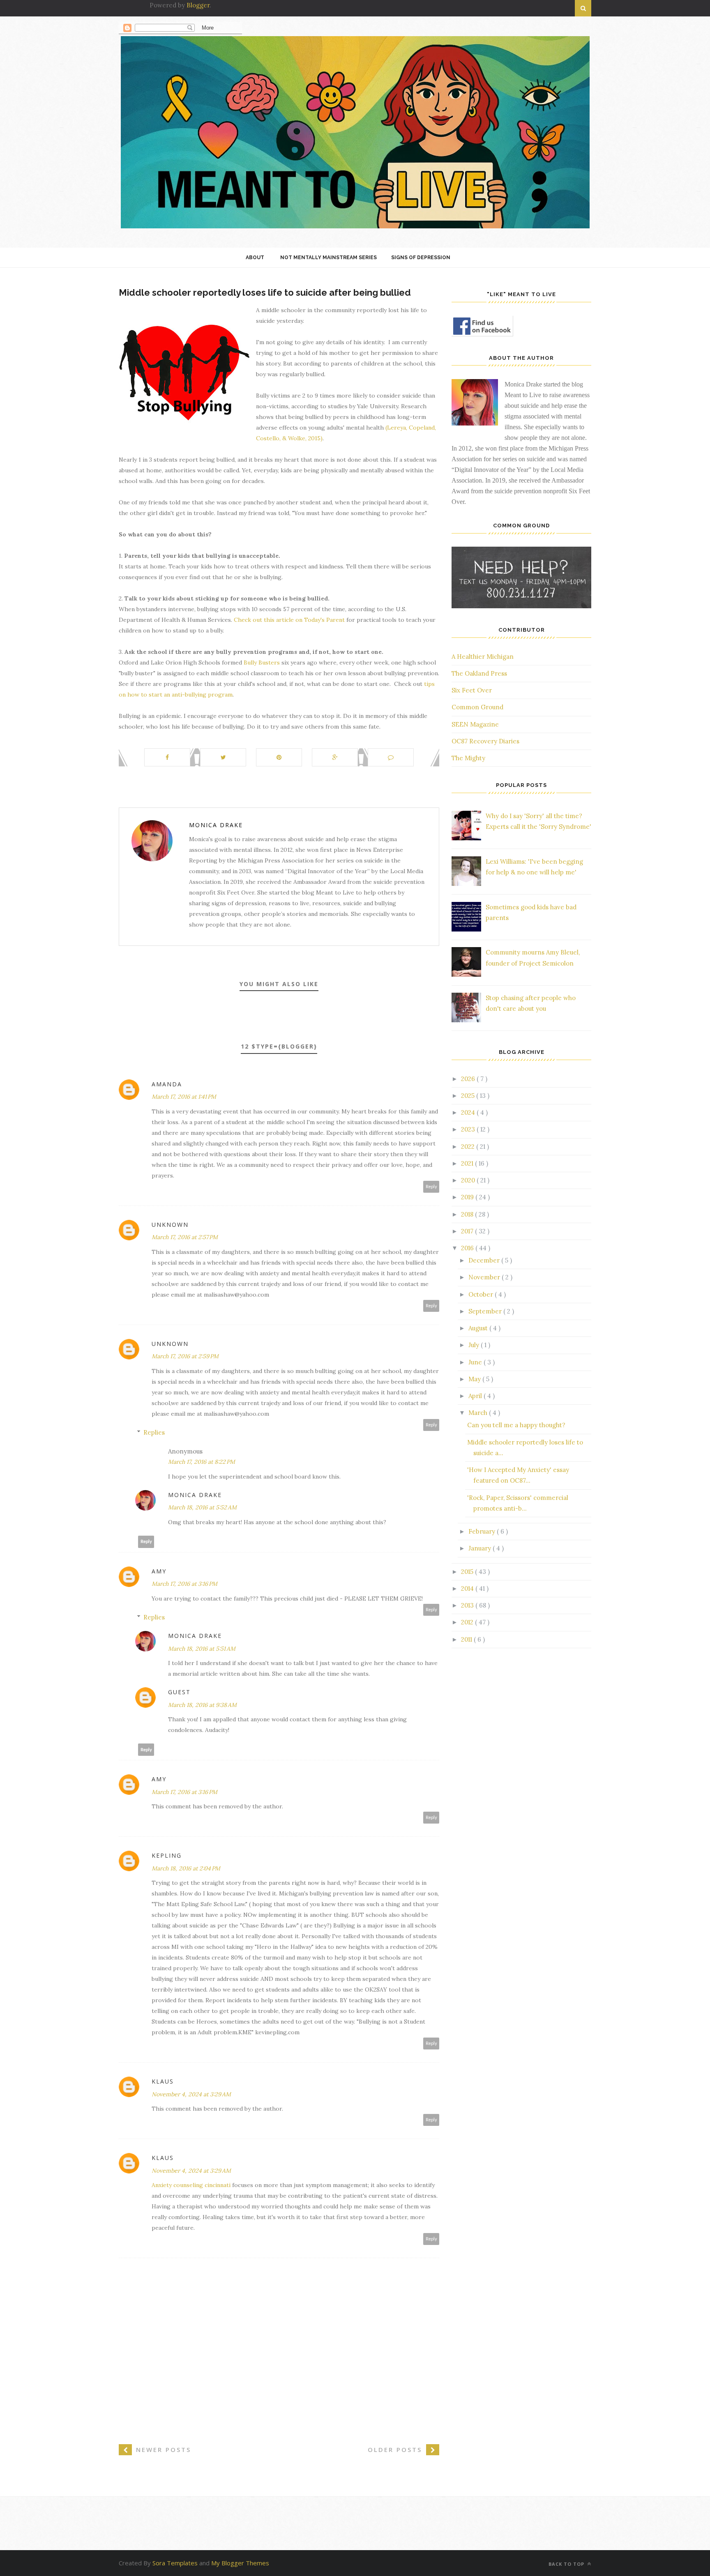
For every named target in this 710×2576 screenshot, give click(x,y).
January (481, 1548)
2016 (468, 1248)
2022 (469, 1147)
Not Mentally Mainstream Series (328, 258)
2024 (469, 1112)
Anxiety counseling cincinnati (191, 2185)
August (479, 1328)
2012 (468, 1622)
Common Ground (477, 707)
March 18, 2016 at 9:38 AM (202, 1705)
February (483, 1531)
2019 (468, 1197)
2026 (469, 1079)
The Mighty (468, 758)
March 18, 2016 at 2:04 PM (186, 1868)
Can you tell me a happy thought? (516, 1425)
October (482, 1294)
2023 (469, 1129)
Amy (159, 1571)
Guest (179, 1692)
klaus (163, 2081)
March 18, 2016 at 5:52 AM (202, 1507)
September (486, 1311)
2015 (468, 1572)
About (255, 258)
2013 (468, 1605)
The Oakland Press (479, 673)
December (485, 1260)
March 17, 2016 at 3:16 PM (184, 1584)
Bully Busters (262, 662)
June (476, 1362)
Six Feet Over (472, 690)
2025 (469, 1096)
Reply (431, 1187)
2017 (468, 1231)
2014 (468, 1588)
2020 (469, 1180)
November (485, 1277)
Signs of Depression (421, 258)
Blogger (198, 5)
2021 (468, 1163)
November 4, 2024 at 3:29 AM (191, 2094)
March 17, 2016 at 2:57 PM (185, 1237)
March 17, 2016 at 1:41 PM (184, 1097)
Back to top (567, 2564)
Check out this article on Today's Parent (289, 620)
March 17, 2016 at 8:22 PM (202, 1462)
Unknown (170, 1225)
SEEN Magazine (475, 724)
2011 (467, 1639)
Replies (154, 1432)
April (476, 1396)
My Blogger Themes (240, 2563)
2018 (468, 1214)
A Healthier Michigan (483, 657)
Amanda (167, 1084)
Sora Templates (175, 2563)
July (475, 1345)
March (479, 1413)
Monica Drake (216, 825)
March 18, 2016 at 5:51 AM (202, 1649)
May (475, 1379)
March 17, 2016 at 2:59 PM (185, 1356)
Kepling (167, 1855)
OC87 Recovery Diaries (485, 741)
